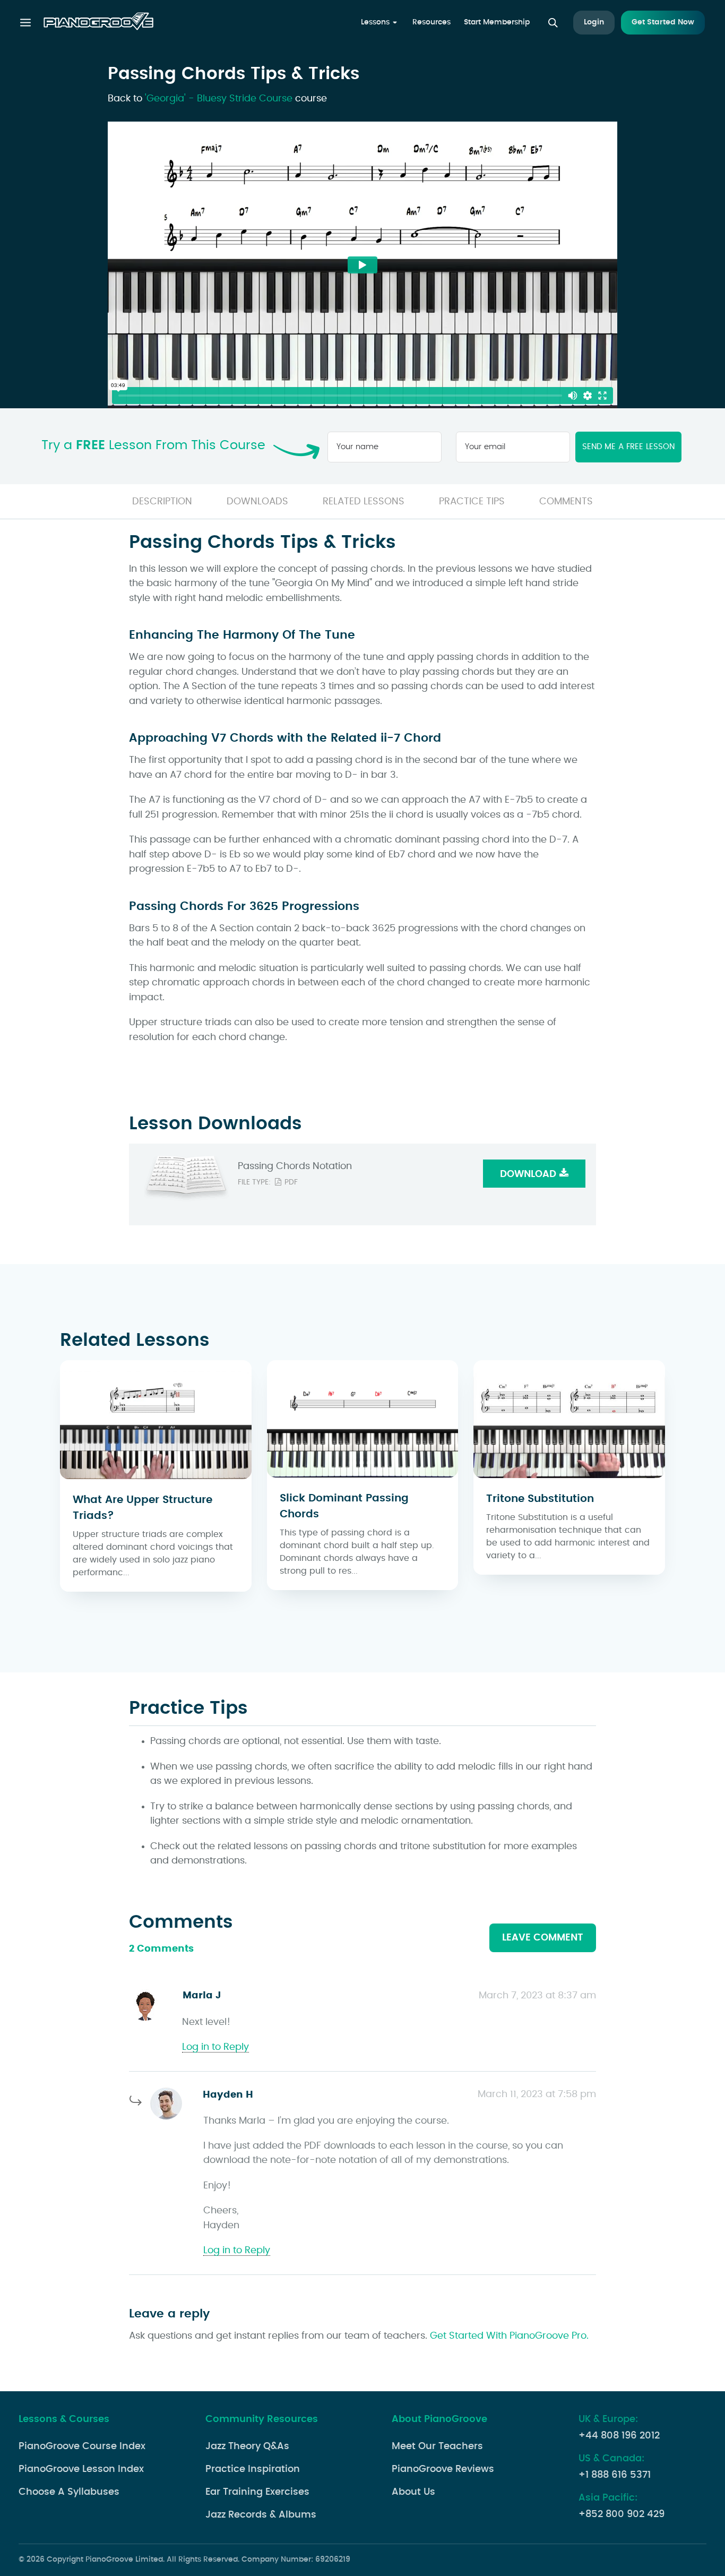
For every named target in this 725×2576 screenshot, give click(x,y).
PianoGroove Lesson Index (81, 2469)
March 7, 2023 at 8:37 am (537, 1996)
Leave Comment (543, 1938)
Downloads (257, 502)
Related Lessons (364, 502)
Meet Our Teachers (437, 2446)
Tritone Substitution (540, 1499)
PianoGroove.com (98, 23)
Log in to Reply (215, 2047)
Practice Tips (472, 502)
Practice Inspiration (253, 2469)
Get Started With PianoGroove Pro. (509, 2336)
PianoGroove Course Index (82, 2446)
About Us (413, 2492)
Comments (566, 502)
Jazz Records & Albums (261, 2515)
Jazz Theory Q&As (247, 2446)
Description (162, 502)
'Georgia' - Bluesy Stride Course (219, 99)
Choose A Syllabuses (69, 2492)
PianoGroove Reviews (443, 2469)
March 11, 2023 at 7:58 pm (537, 2094)
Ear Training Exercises (257, 2492)
